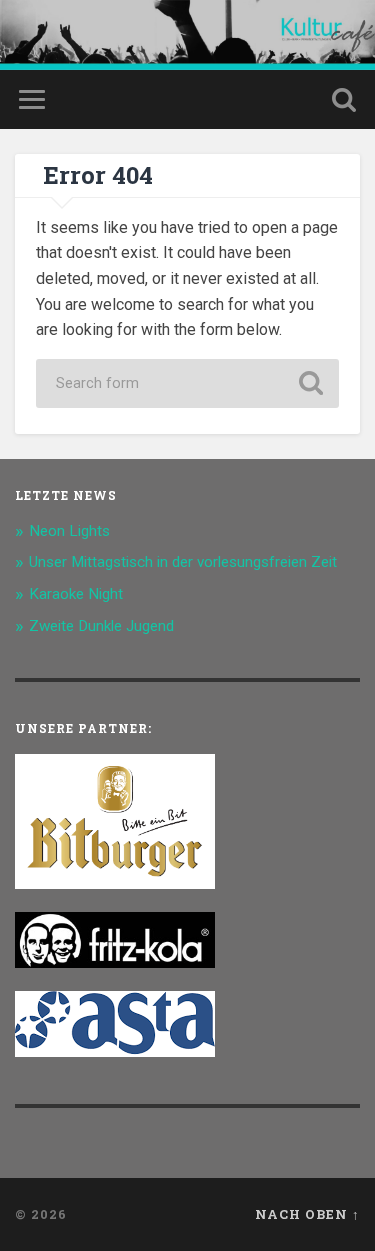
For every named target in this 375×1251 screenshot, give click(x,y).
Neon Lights (69, 531)
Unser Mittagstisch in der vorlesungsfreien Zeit (183, 562)
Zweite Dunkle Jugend (101, 626)
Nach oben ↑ (307, 1214)
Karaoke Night (76, 594)
